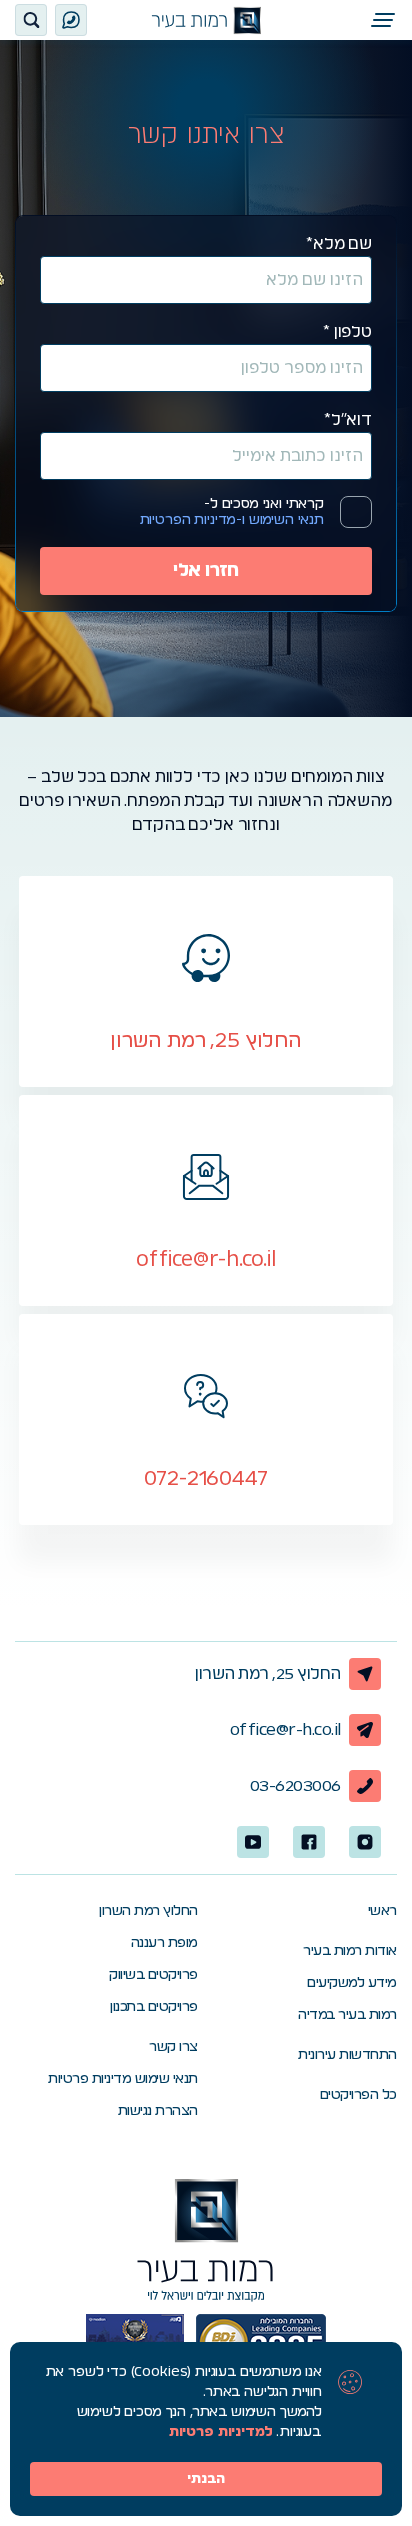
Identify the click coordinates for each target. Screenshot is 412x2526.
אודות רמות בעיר (350, 1951)
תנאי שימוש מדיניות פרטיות (123, 2079)
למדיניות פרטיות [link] (221, 2432)
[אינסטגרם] (365, 1842)
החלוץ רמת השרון (148, 1911)
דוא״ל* (348, 420)
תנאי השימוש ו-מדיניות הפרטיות (232, 520)
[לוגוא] (206, 20)
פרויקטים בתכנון (154, 2007)
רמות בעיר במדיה (347, 2015)
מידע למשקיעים (352, 1983)
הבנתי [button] (205, 2479)
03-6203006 (295, 1786)
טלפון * (347, 332)
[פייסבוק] (309, 1842)
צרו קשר (173, 2047)
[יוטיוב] (253, 1842)
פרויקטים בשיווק (153, 1975)
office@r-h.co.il (285, 1730)
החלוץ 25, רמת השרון (268, 1674)
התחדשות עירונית (347, 2055)
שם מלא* (339, 244)
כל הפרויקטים (358, 2095)
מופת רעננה (164, 1943)
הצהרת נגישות (158, 2111)
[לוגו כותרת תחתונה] (206, 2240)
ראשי (382, 1911)
